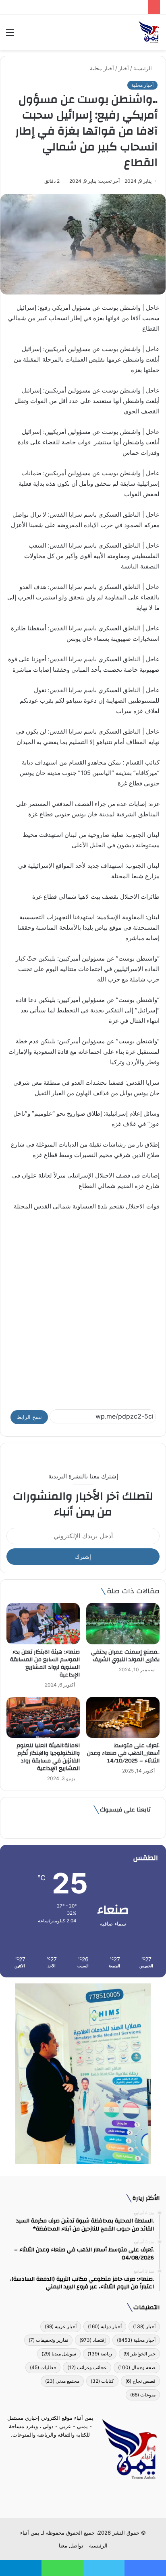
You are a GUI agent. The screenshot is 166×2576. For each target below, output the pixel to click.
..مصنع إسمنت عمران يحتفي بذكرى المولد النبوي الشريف (125, 1656)
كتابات (102, 2381)
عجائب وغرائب (87, 2367)
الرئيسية (143, 68)
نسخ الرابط (29, 1417)
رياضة (100, 2354)
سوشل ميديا (59, 2354)
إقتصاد (92, 2340)
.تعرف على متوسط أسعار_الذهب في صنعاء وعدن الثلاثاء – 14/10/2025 (123, 1753)
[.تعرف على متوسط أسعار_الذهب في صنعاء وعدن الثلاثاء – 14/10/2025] (123, 1718)
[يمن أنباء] (149, 32)
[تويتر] (88, 2499)
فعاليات (43, 2367)
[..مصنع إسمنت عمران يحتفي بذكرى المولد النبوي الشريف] (123, 1624)
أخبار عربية (61, 2326)
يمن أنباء (30, 2533)
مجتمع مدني (62, 2381)
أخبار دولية (105, 2326)
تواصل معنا (71, 2545)
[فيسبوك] (98, 2499)
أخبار (124, 68)
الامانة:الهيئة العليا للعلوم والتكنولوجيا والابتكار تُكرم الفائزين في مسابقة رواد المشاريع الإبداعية (48, 1757)
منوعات (143, 2395)
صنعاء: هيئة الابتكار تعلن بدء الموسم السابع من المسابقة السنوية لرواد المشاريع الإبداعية (45, 1663)
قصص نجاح (140, 2381)
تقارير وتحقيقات (48, 2340)
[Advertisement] (83, 1306)
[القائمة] (10, 35)
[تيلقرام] (78, 2499)
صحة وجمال (137, 2367)
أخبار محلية (102, 68)
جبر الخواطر (139, 2354)
